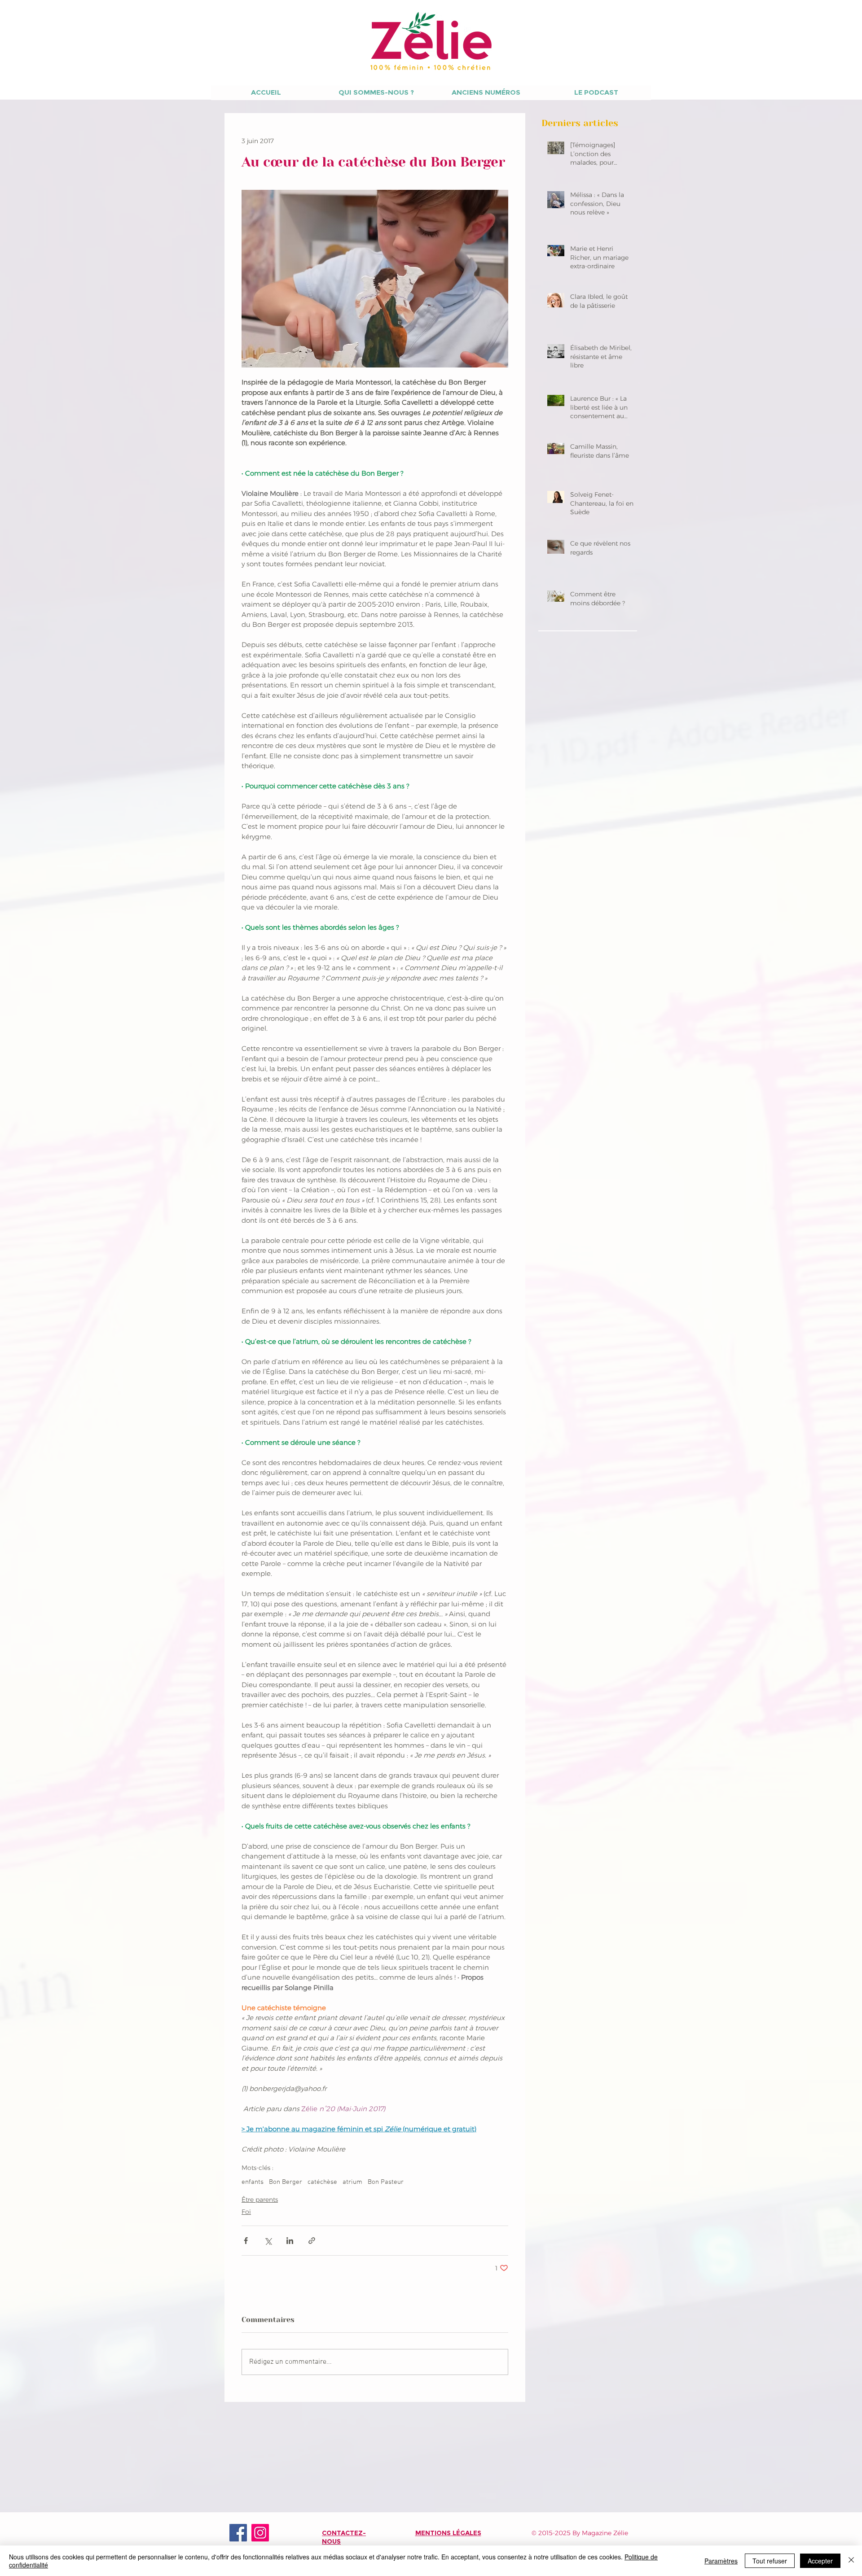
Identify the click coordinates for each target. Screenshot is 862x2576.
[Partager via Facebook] (246, 2241)
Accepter (820, 2561)
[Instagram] (260, 2533)
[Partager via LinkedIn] (290, 2241)
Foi (246, 2212)
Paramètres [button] (721, 2561)
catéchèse (322, 2182)
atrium (352, 2182)
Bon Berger (286, 2182)
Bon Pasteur (386, 2182)
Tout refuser (770, 2561)
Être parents (260, 2200)
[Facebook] (238, 2533)
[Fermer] (851, 2561)
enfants (253, 2182)
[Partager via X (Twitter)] (268, 2241)
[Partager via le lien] (312, 2241)
